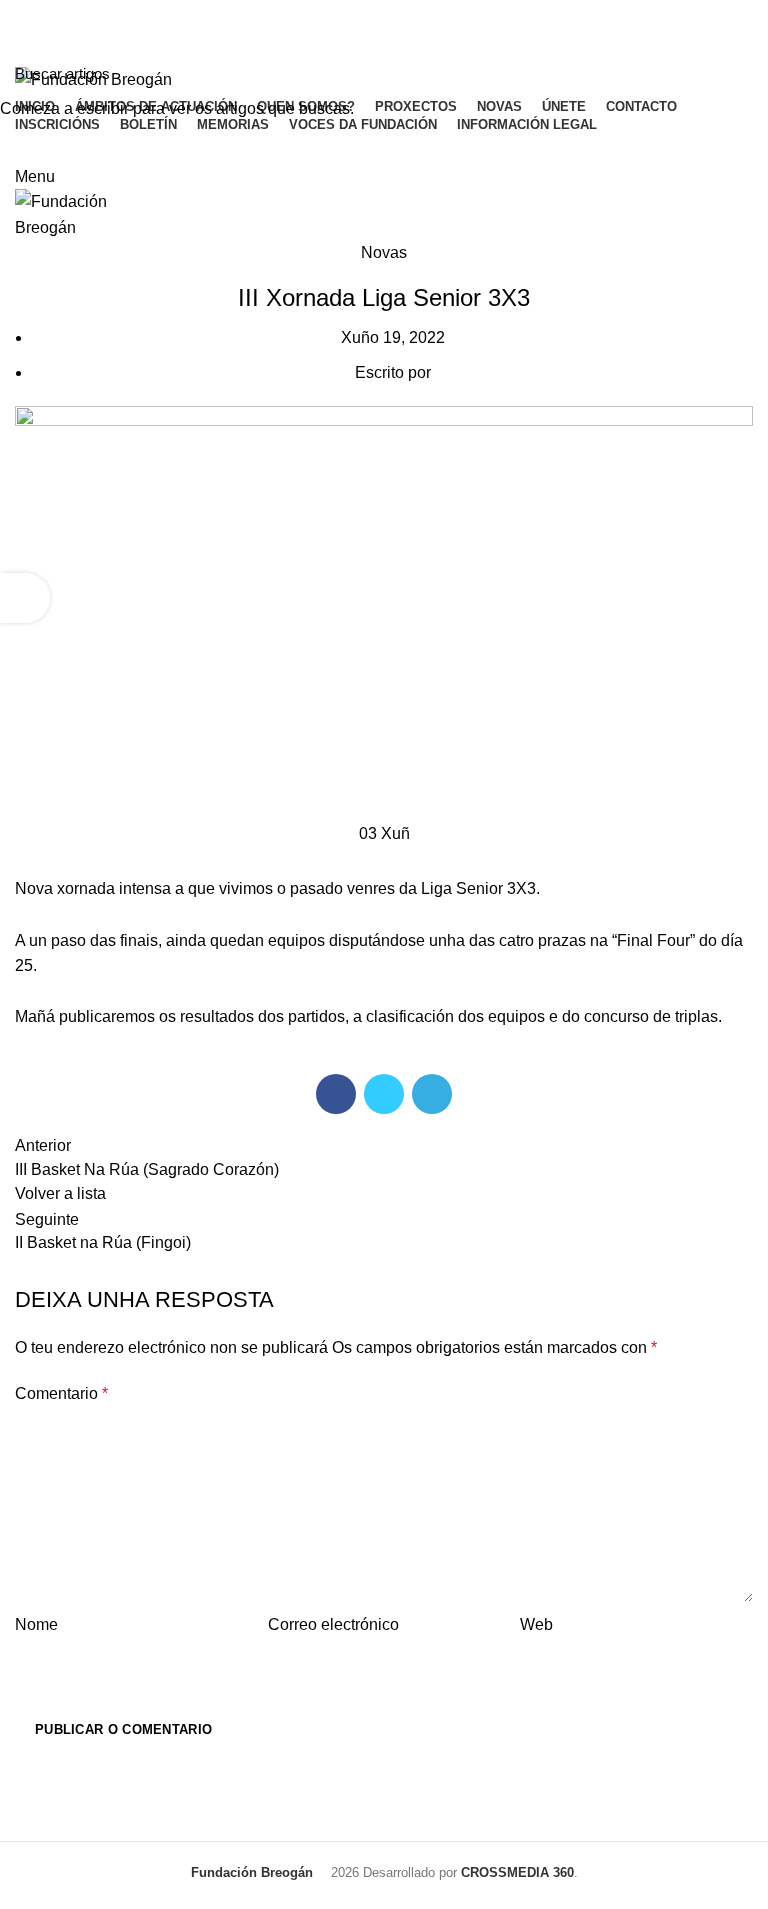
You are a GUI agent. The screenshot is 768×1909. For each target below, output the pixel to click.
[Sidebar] (25, 598)
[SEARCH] (741, 73)
